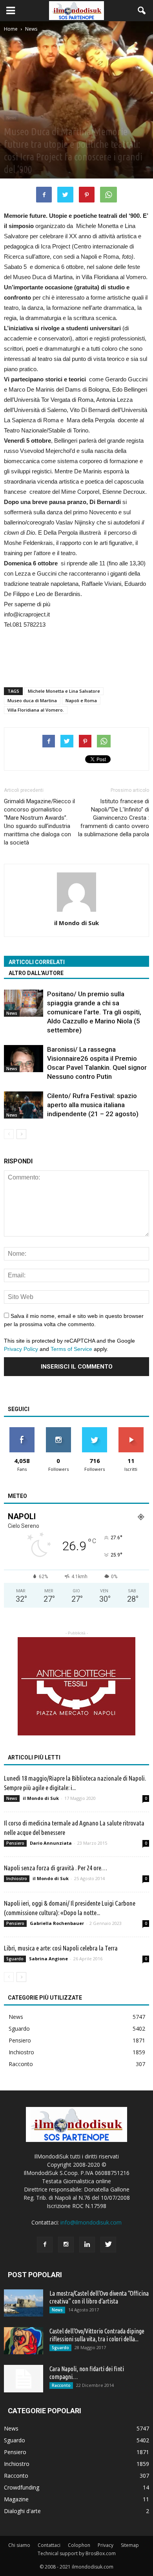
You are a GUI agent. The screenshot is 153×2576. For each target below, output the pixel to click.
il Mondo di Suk (76, 923)
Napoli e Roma (81, 700)
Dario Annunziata (51, 1843)
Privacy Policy (21, 1349)
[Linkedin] (87, 2245)
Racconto (21, 2064)
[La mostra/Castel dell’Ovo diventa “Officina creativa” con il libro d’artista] (24, 2303)
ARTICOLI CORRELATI (37, 962)
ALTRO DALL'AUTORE (36, 973)
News (11, 118)
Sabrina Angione (48, 1959)
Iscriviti (131, 1430)
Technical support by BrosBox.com (77, 2553)
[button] (142, 11)
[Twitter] (108, 2245)
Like (22, 1430)
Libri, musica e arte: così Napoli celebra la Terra (61, 1948)
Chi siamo (19, 2545)
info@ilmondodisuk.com (91, 2222)
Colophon (79, 2545)
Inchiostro (17, 1879)
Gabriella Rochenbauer (57, 1923)
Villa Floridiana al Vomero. (36, 710)
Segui (58, 1430)
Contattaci (49, 2545)
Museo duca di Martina (32, 700)
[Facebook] (45, 2245)
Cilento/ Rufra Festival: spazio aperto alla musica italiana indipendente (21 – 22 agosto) (93, 1105)
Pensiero (15, 1843)
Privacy (106, 2545)
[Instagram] (66, 2245)
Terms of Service (71, 1349)
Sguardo (15, 1959)
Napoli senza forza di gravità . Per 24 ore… (56, 1868)
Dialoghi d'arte (22, 2511)
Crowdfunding (22, 2487)
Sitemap (130, 2545)
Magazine (16, 2499)
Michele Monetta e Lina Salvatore (64, 691)
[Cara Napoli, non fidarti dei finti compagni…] (24, 2379)
